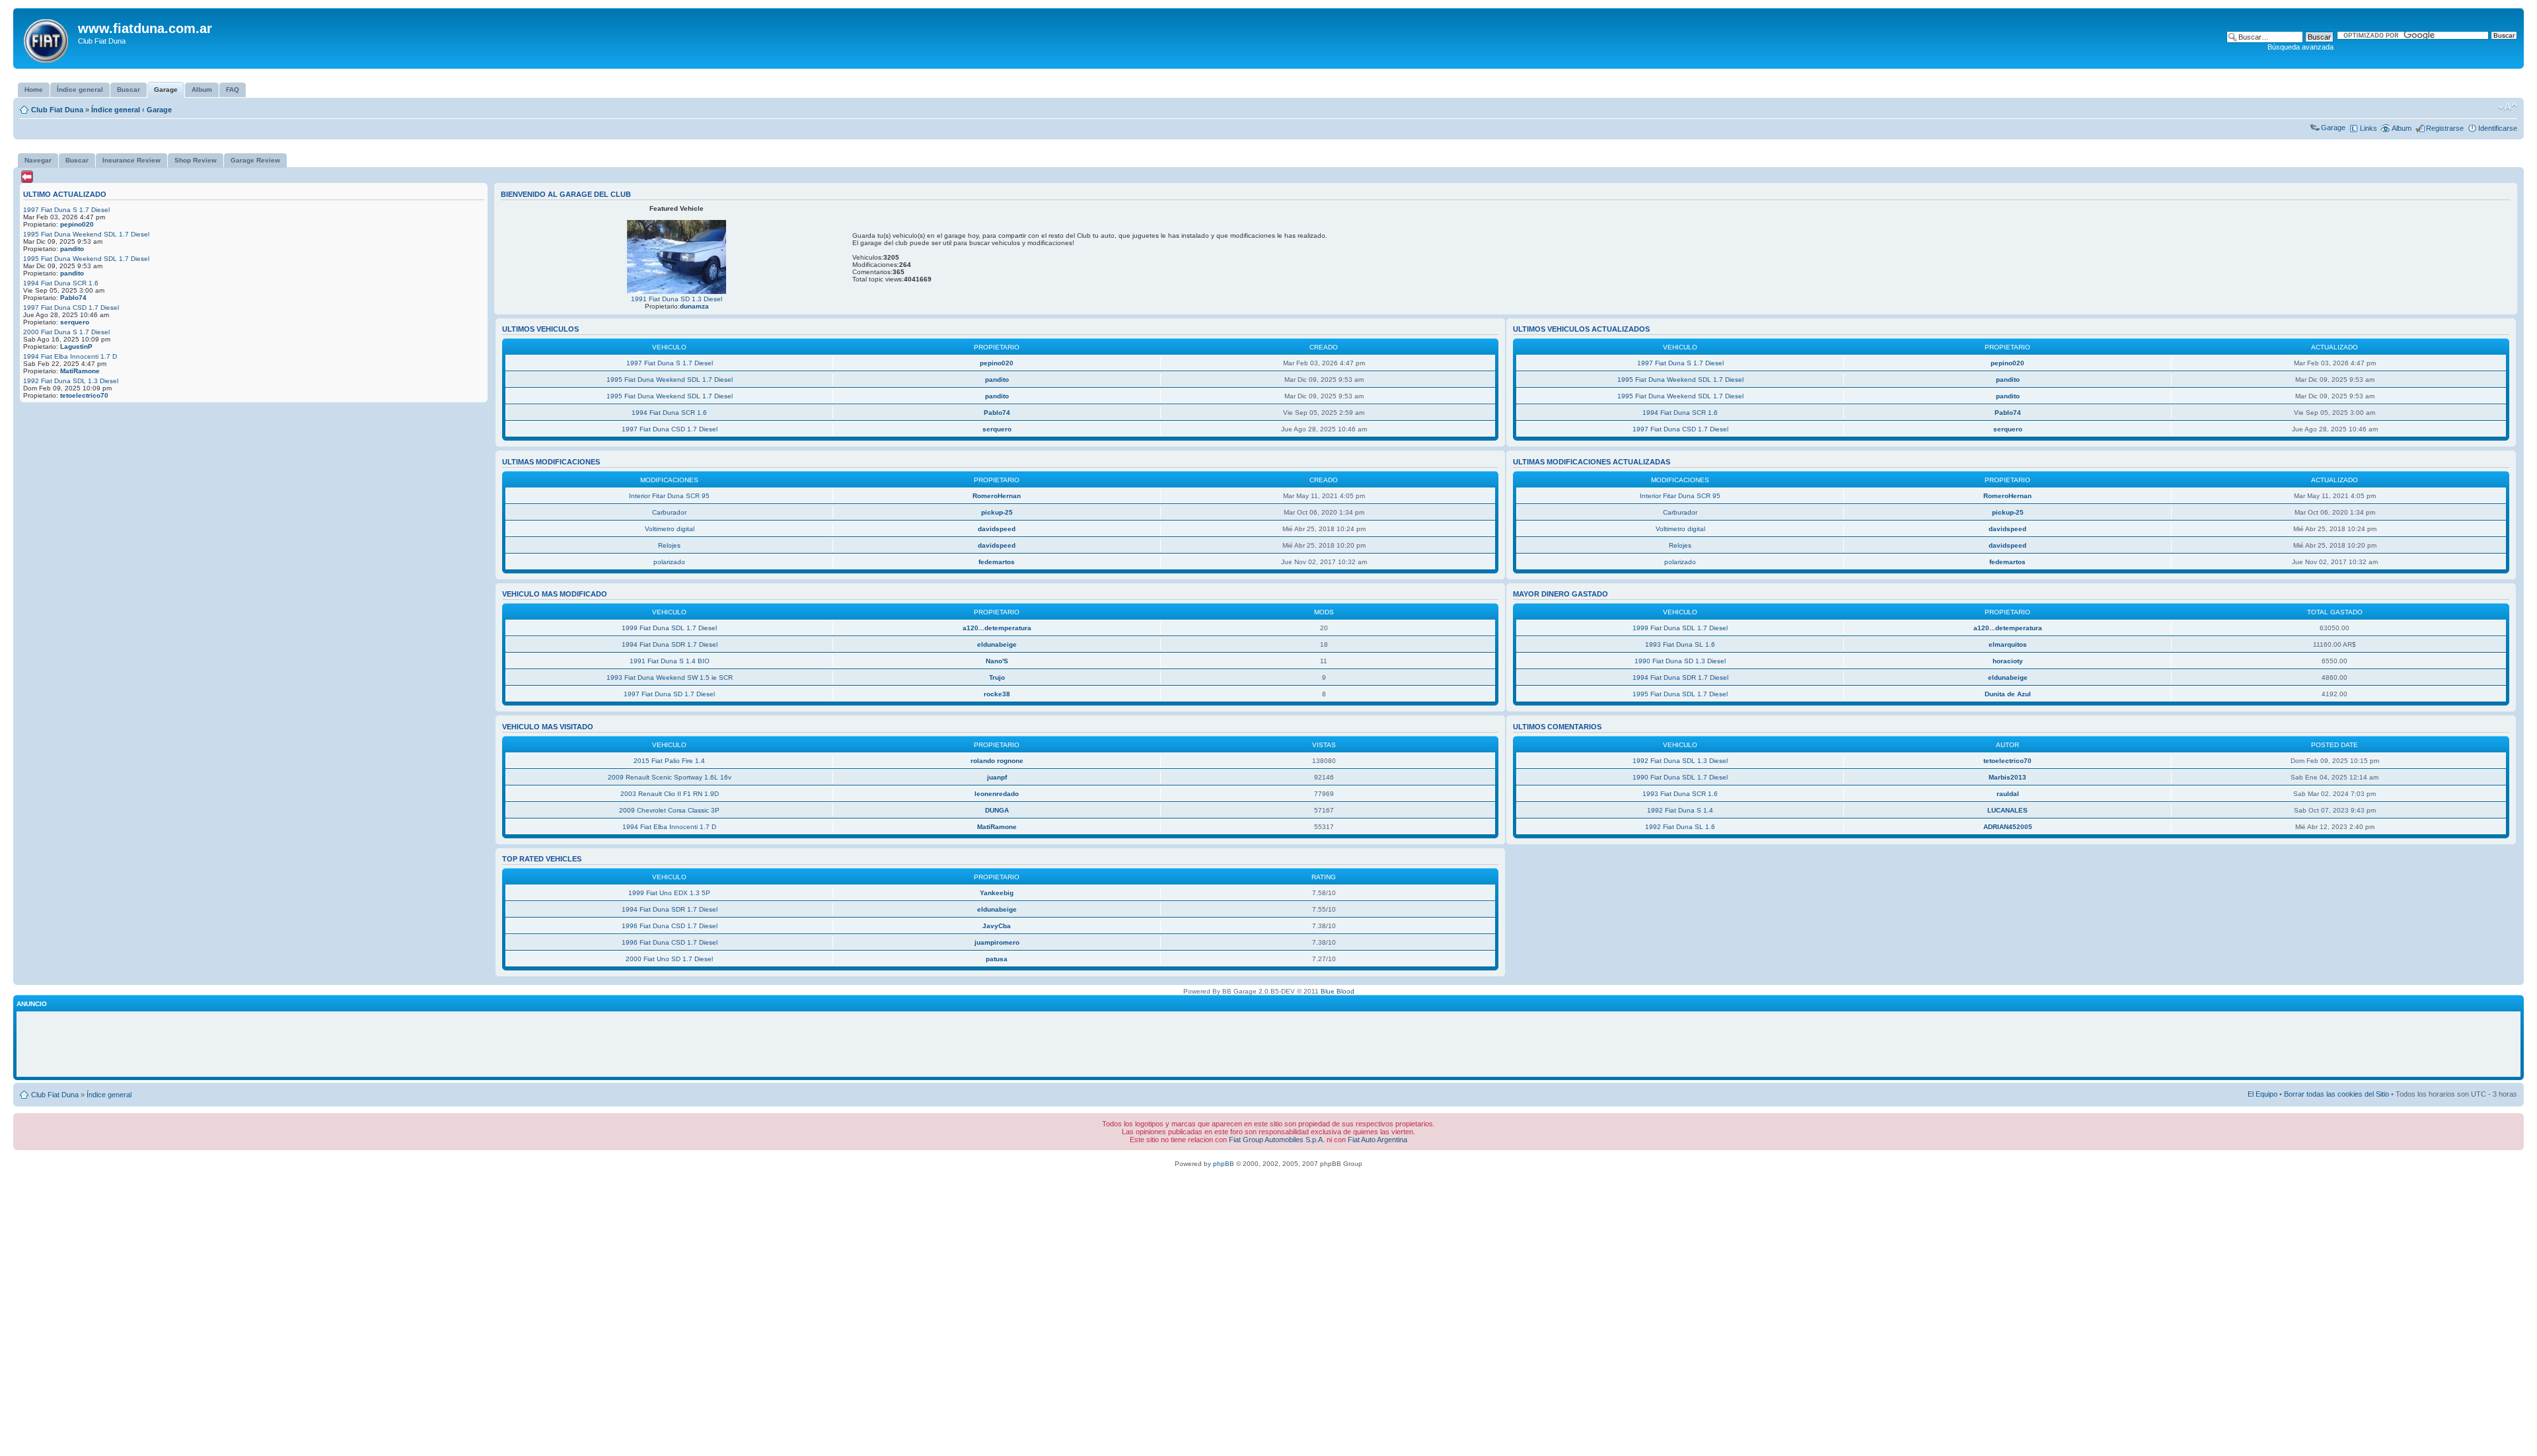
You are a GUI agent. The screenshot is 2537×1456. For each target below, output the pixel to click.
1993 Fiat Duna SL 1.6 (1680, 644)
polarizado (669, 562)
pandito (72, 249)
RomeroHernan (997, 496)
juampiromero (997, 942)
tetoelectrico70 (84, 395)
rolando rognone (997, 761)
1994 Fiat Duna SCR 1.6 (61, 283)
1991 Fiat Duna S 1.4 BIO (670, 661)
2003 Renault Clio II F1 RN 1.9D (670, 794)
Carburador (669, 512)
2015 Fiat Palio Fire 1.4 (669, 761)
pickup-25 (997, 512)
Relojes (669, 545)
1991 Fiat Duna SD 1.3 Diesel (677, 299)
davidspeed (997, 529)
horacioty (2008, 661)
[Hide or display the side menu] (27, 177)
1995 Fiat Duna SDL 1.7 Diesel (1680, 694)
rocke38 (997, 694)
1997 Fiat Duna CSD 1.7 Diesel (71, 308)
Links (2369, 128)
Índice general (116, 110)
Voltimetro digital (670, 529)
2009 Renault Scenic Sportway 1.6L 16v (670, 777)
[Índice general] (47, 38)
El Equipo (2262, 1094)
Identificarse (2498, 128)
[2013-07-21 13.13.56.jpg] (677, 292)
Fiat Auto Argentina (1378, 1140)
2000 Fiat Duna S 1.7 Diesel (66, 332)
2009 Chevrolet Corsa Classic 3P (669, 810)
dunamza (694, 306)
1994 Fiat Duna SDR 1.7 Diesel (670, 644)
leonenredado (997, 794)
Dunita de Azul (2008, 694)
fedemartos (997, 562)
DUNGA (997, 810)
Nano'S (997, 661)
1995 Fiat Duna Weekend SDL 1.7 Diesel (86, 234)
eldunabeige (997, 644)
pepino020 (77, 224)
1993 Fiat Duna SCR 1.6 (1680, 794)
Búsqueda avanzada (2300, 47)
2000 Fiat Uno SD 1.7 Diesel (669, 959)
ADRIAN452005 (2008, 827)
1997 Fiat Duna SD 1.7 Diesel (669, 694)
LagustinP (76, 346)
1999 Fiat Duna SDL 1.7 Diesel (669, 628)
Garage (159, 110)
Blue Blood (1338, 991)
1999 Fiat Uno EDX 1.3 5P (669, 893)
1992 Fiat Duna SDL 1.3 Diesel (71, 381)
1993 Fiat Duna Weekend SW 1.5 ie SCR (670, 677)
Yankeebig (997, 893)
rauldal (2008, 794)
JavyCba (997, 926)
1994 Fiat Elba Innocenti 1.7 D (70, 356)
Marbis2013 (2007, 777)
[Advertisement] (1268, 1044)
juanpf (997, 777)
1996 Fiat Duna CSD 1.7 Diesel (670, 926)
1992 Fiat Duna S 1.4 (1680, 810)
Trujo (997, 677)
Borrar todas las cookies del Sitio (2336, 1094)
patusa (997, 959)
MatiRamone (80, 371)
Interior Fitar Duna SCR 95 (669, 496)
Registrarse (2445, 128)
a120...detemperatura (997, 628)
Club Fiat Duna (57, 110)
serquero (75, 322)
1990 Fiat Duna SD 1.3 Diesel (1680, 661)
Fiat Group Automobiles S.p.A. (1277, 1140)
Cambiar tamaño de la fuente (2508, 107)
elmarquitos (2008, 644)
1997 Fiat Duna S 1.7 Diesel (66, 210)
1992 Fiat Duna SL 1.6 (1680, 827)
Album (2402, 128)
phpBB (1224, 1164)
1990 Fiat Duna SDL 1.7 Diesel (1680, 777)
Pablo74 (73, 298)
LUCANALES (2007, 810)
